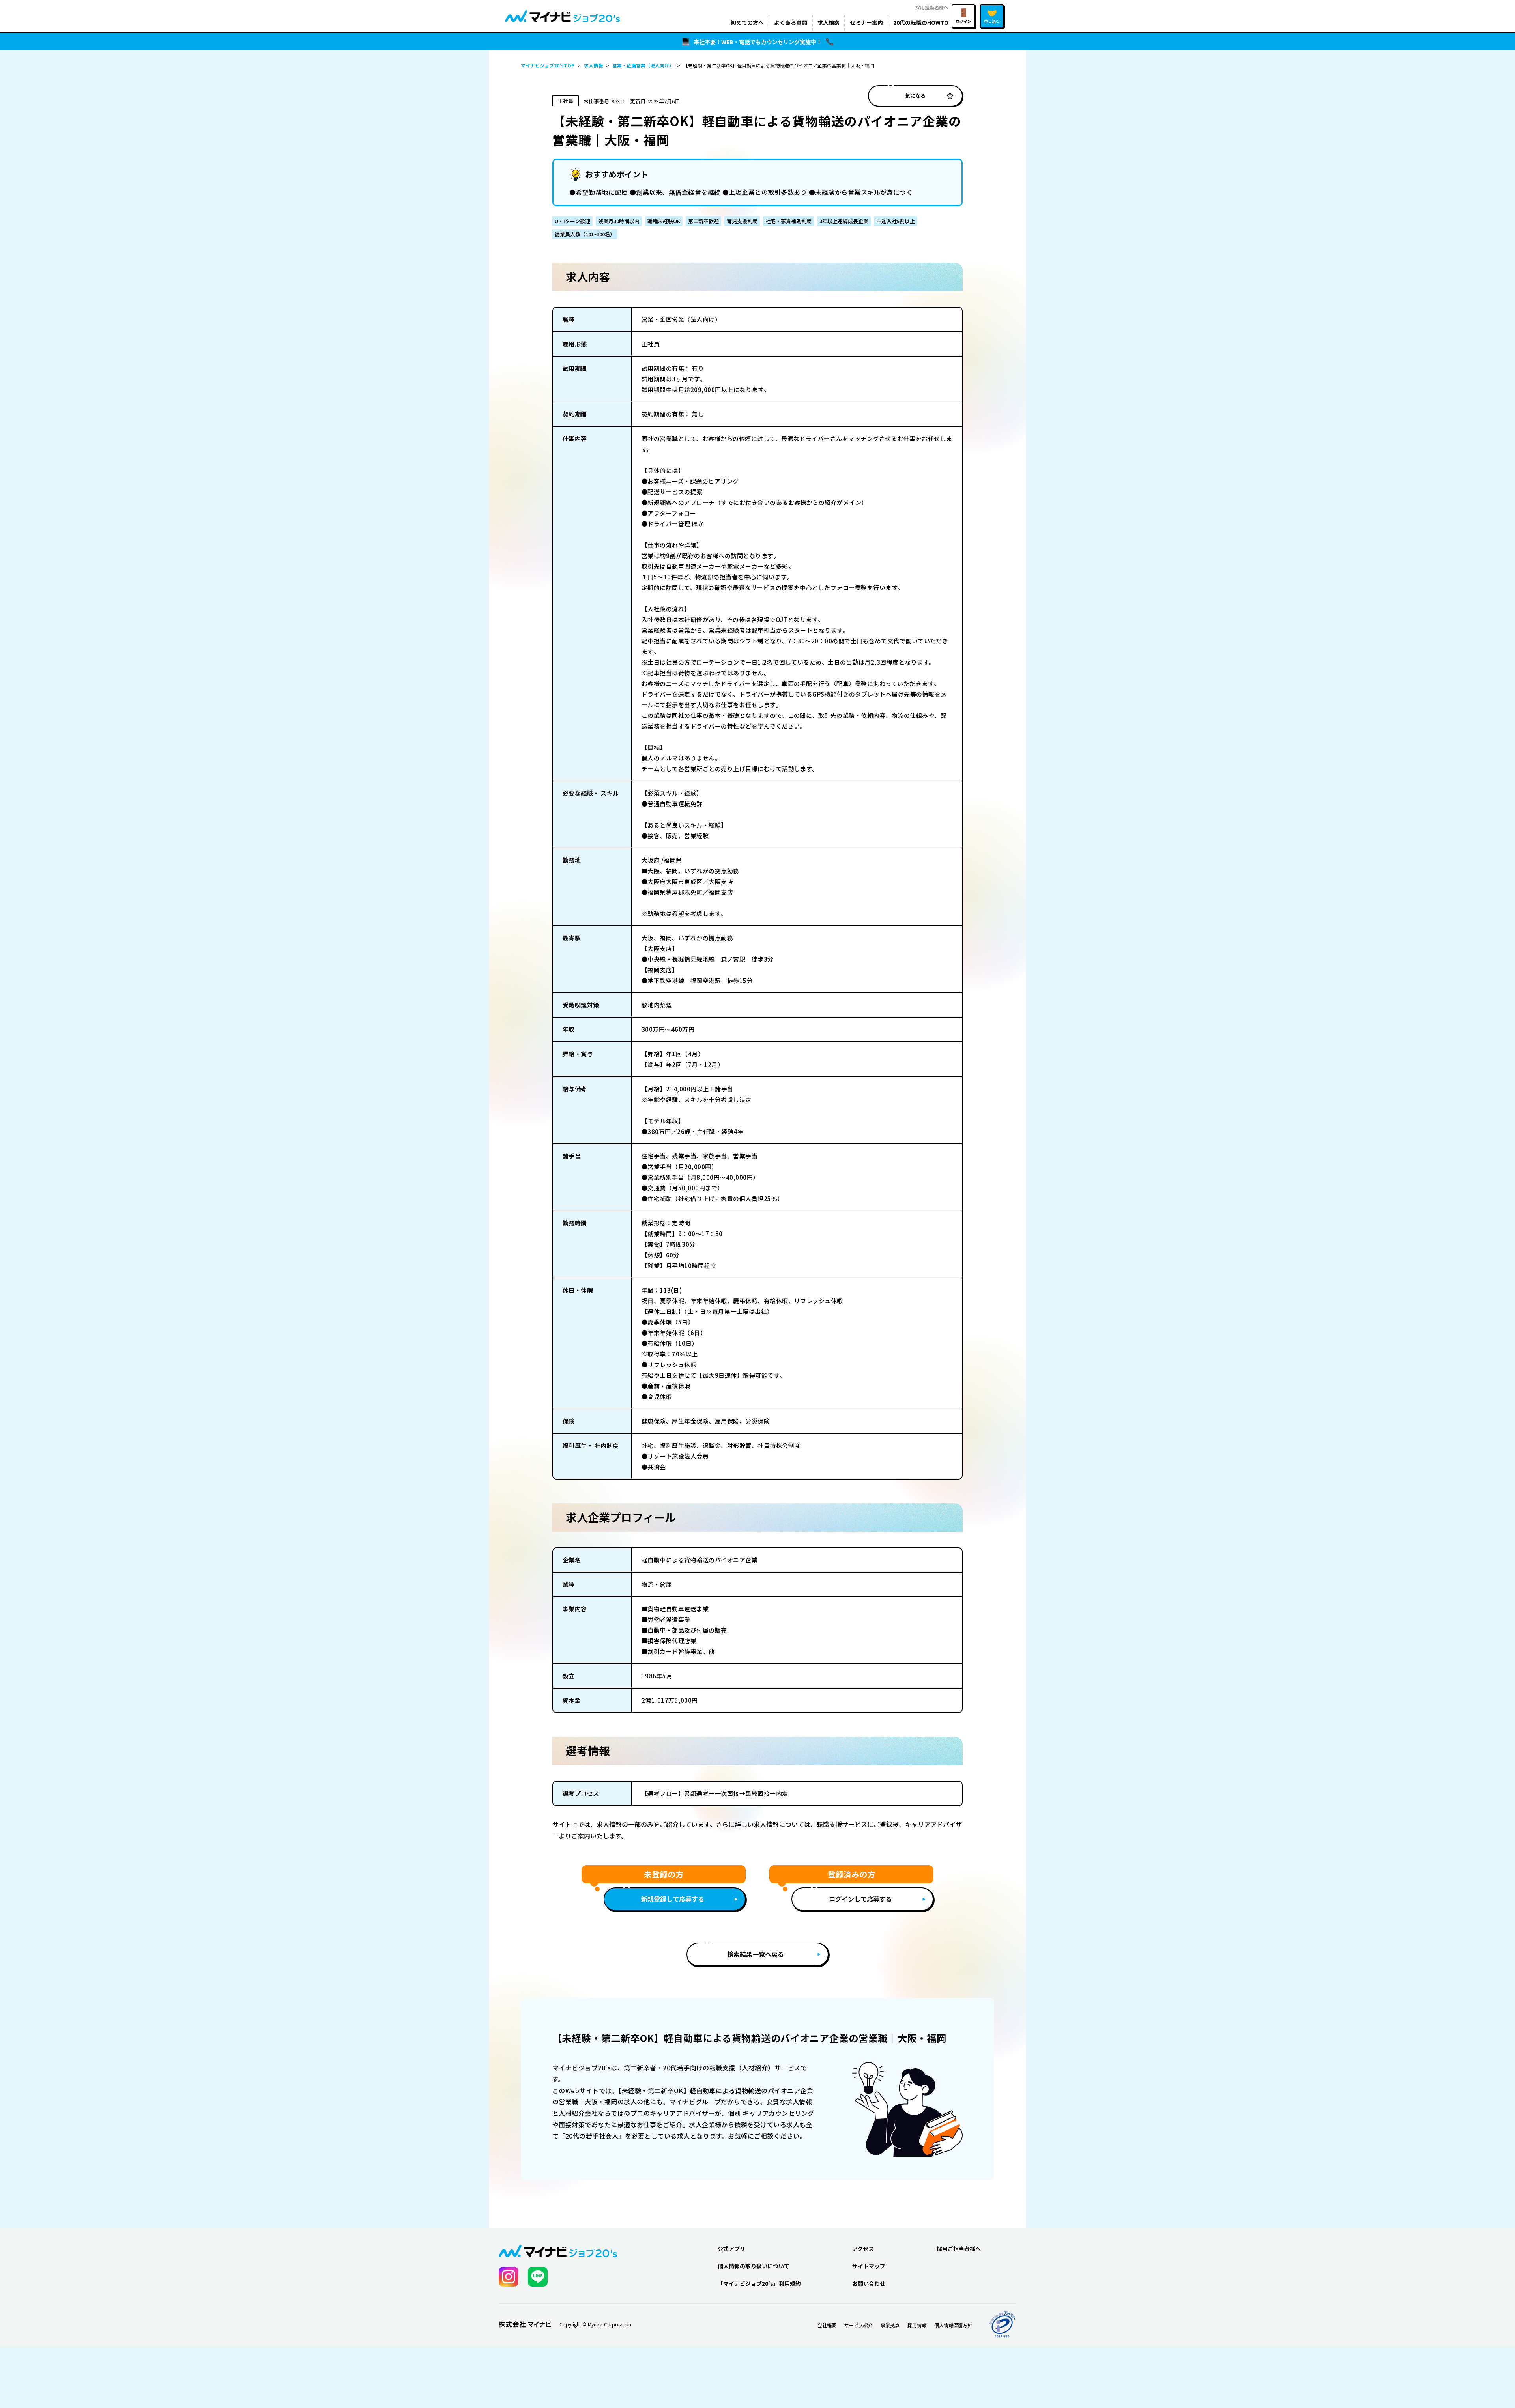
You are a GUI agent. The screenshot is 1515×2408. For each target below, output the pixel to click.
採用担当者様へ (932, 7)
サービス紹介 (858, 2325)
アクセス (863, 2249)
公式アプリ (731, 2249)
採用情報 (917, 2325)
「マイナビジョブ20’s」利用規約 (759, 2283)
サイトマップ (869, 2266)
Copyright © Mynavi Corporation (595, 2324)
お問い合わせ (869, 2283)
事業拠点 (890, 2325)
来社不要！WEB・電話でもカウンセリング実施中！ (758, 42)
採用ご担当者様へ (959, 2249)
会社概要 (827, 2325)
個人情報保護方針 (953, 2325)
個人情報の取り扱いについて (754, 2266)
